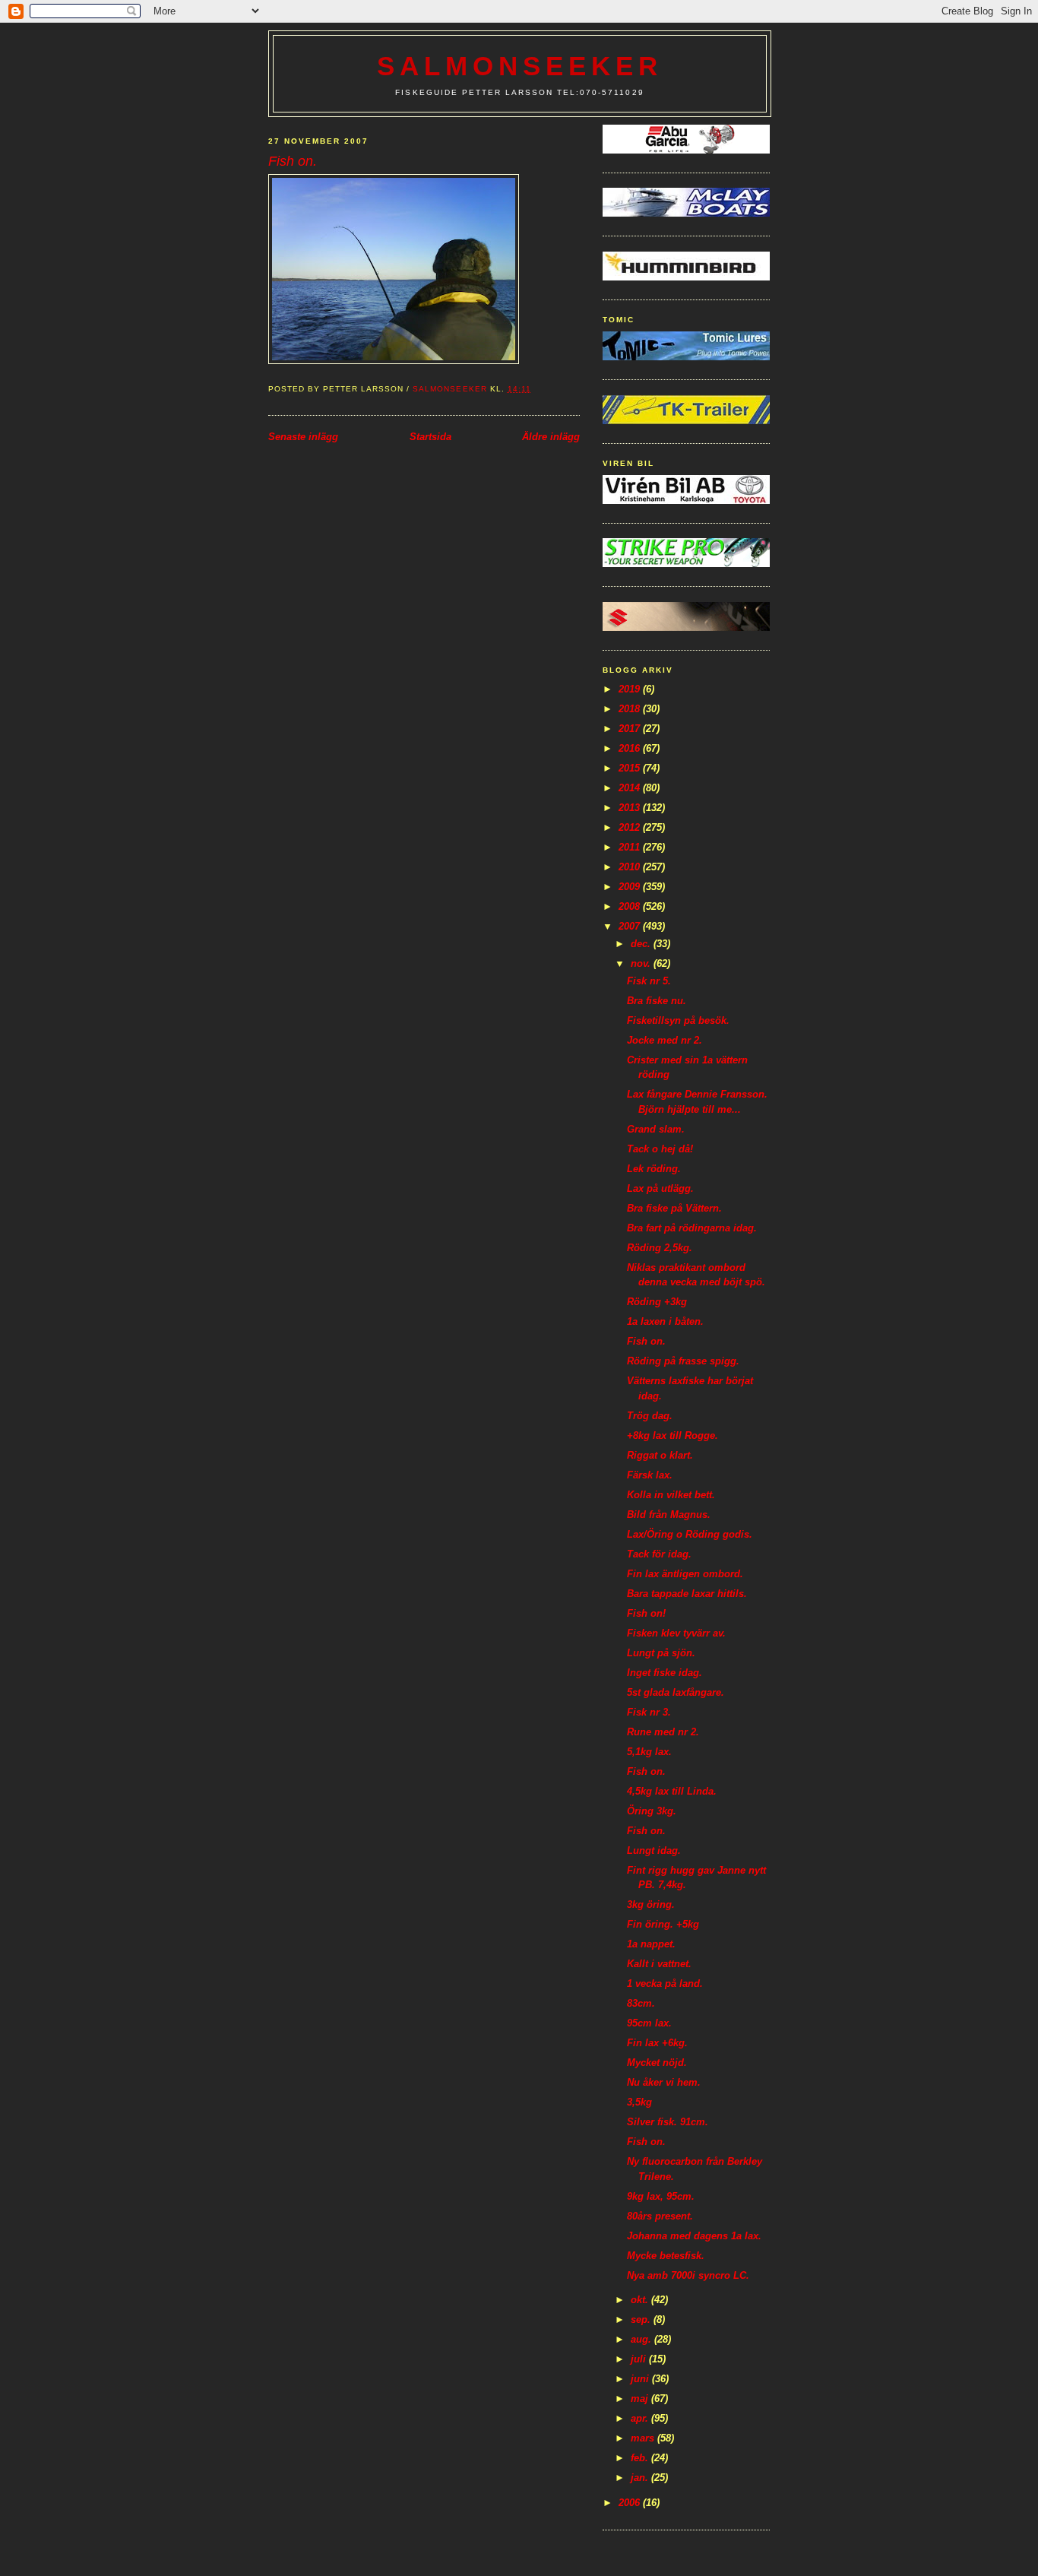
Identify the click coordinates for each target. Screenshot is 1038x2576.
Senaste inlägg (303, 437)
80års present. (660, 2216)
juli (640, 2359)
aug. (642, 2339)
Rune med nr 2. (663, 1732)
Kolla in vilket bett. (671, 1495)
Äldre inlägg (551, 437)
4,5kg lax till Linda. (672, 1791)
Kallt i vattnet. (659, 1964)
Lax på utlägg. (660, 1188)
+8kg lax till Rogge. (672, 1435)
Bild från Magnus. (669, 1515)
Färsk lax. (650, 1475)
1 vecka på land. (665, 1983)
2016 (631, 748)
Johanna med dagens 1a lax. (694, 2236)
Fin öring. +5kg (663, 1924)
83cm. (641, 2003)
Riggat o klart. (660, 1455)
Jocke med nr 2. (665, 1040)
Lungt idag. (654, 1850)
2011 (631, 847)
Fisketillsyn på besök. (678, 1020)
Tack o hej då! (660, 1149)
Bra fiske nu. (657, 1001)
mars (644, 2438)
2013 (631, 808)
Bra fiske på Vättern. (674, 1208)
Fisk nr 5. (649, 981)
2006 (631, 2503)
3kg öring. (651, 1904)
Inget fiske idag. (665, 1673)
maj (641, 2399)
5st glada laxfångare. (676, 1692)
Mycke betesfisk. (666, 2256)
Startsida (430, 437)
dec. (642, 944)
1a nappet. (651, 1944)
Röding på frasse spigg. (683, 1361)
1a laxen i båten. (665, 1321)
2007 (631, 926)
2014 (631, 788)
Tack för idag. (659, 1554)
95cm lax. (649, 2023)
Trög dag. (650, 1416)
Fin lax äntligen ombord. (685, 1574)
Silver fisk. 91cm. (668, 2122)
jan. (641, 2478)
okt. (641, 2300)
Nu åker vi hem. (664, 2082)
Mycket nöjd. (657, 2063)
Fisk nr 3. (649, 1712)
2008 (631, 906)
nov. (642, 963)
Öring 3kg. (652, 1811)
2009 (631, 887)
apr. (641, 2418)
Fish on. (646, 1341)
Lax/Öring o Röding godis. (690, 1534)
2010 (631, 867)
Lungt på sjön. (661, 1653)
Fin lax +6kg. (657, 2043)
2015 (631, 768)
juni (641, 2379)
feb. (641, 2458)
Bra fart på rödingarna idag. (692, 1228)
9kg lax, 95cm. (661, 2196)
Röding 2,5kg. (660, 1248)
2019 (631, 689)
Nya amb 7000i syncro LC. (688, 2275)
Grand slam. (656, 1129)
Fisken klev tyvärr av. (676, 1633)
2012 (631, 827)
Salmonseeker (520, 66)
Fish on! (646, 1613)
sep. (642, 2319)
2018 (631, 709)
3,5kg (639, 2102)
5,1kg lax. (649, 1752)
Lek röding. (654, 1169)
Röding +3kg (657, 1302)
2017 (631, 729)
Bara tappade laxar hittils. (687, 1594)
